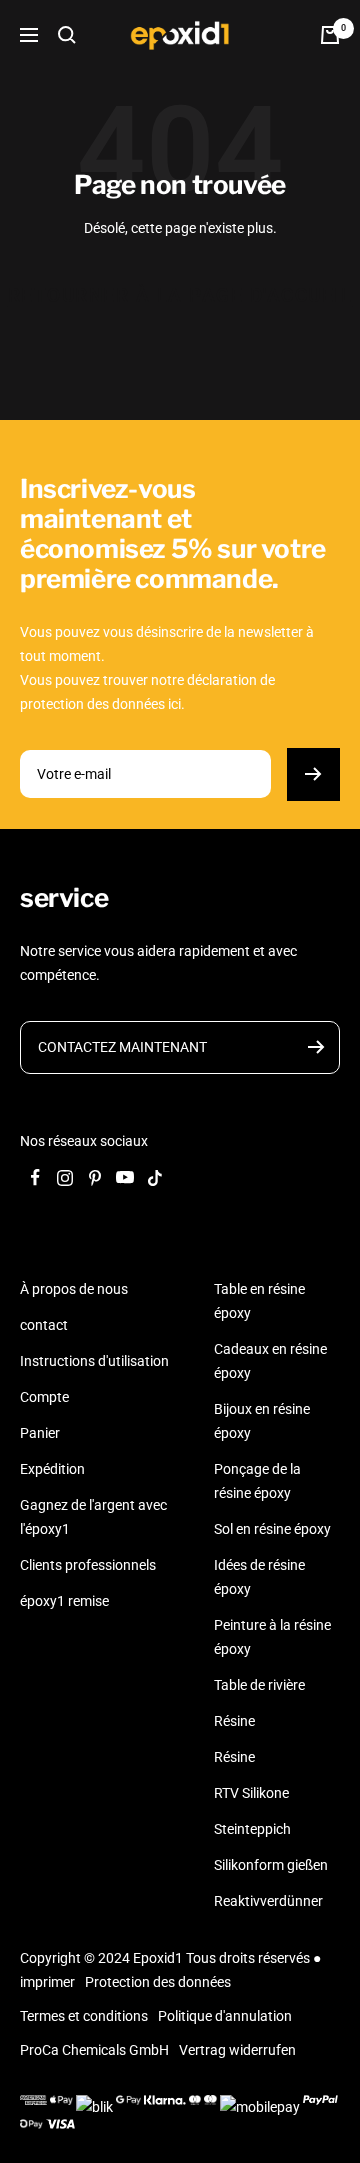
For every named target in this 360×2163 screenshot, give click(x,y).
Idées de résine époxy (259, 1577)
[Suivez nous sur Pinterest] (95, 1178)
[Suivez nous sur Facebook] (35, 1178)
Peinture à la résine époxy (272, 1637)
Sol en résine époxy (272, 1529)
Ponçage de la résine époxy (257, 1481)
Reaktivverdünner (268, 1901)
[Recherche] (67, 35)
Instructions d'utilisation (94, 1361)
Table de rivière (259, 1685)
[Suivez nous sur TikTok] (155, 1178)
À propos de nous (74, 1289)
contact (44, 1325)
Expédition (52, 1469)
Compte (44, 1397)
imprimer (47, 1982)
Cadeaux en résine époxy (270, 1361)
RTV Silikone (251, 1793)
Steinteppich (252, 1829)
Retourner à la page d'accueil (180, 295)
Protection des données (158, 1982)
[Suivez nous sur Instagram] (65, 1178)
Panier (40, 1433)
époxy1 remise (64, 1601)
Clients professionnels (88, 1565)
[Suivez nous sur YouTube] (125, 1178)
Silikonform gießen (271, 1865)
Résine (234, 1721)
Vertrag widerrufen (237, 2050)
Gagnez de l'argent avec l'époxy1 (93, 1517)
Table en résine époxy (259, 1301)
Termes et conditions (84, 2016)
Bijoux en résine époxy (262, 1421)
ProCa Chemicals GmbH (94, 2050)
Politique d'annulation (225, 2016)
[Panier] (330, 35)
